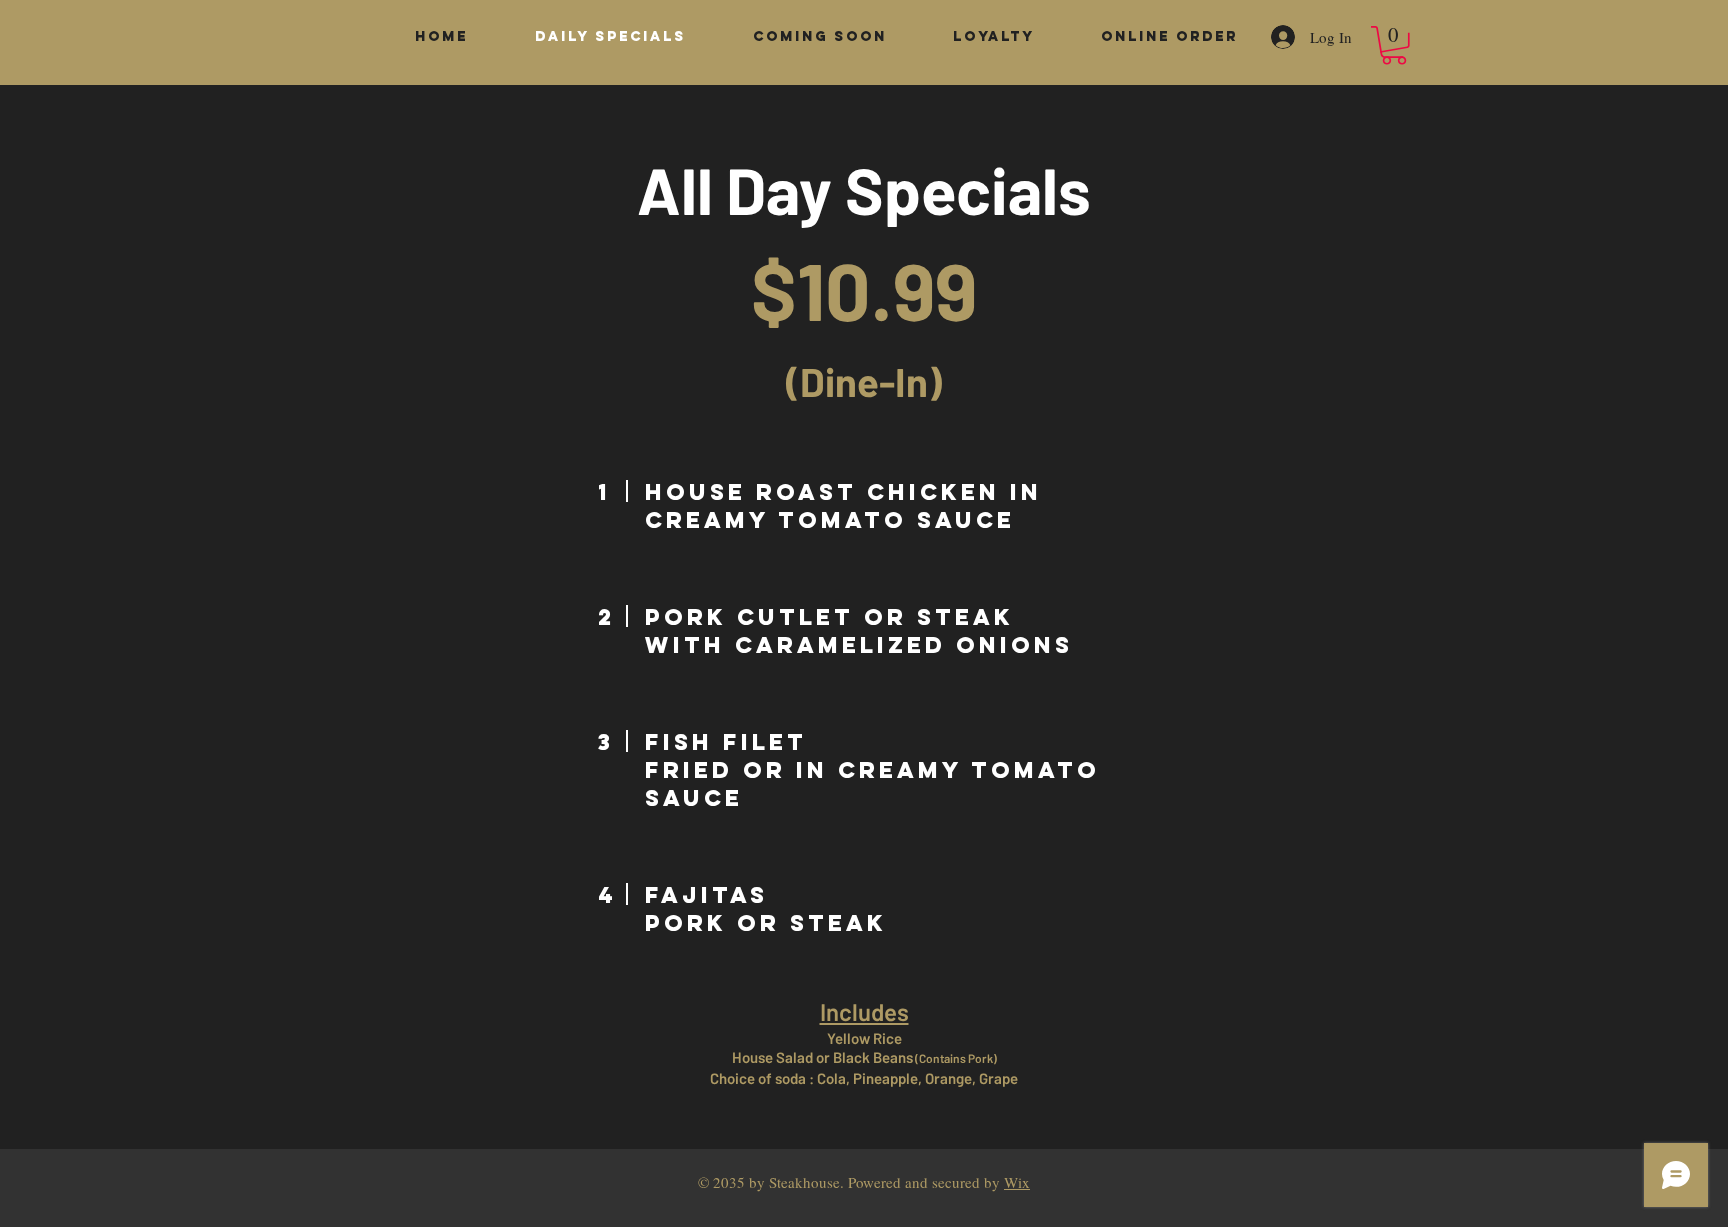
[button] (1394, 45)
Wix (1017, 1182)
